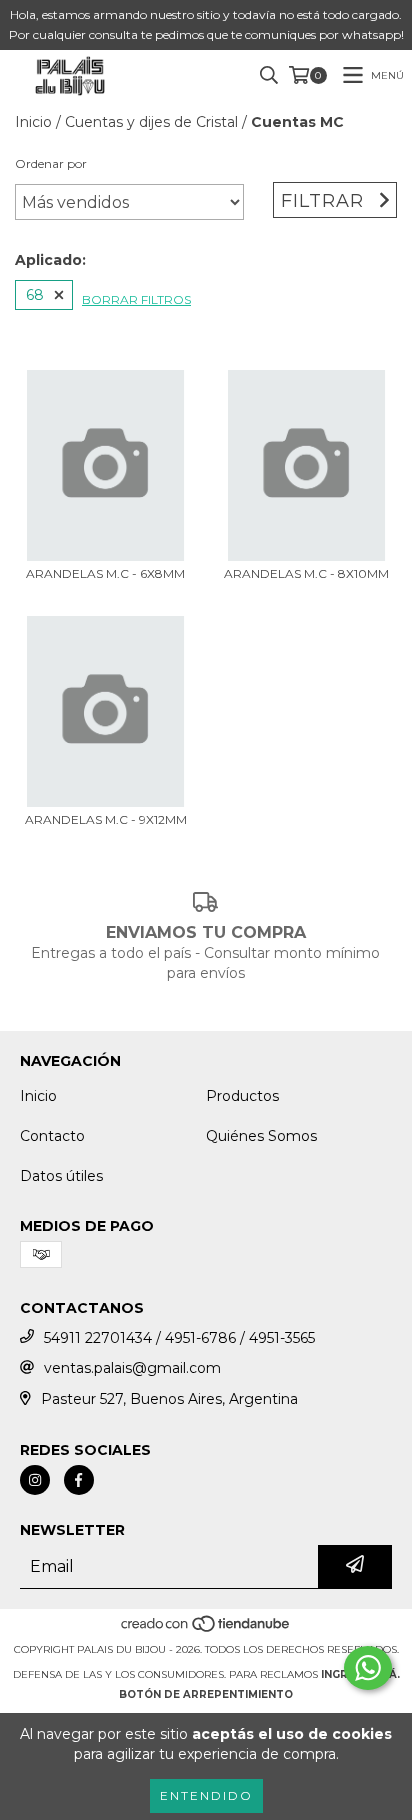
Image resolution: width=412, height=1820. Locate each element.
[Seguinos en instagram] (35, 1480)
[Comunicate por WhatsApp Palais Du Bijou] (368, 1668)
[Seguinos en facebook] (79, 1480)
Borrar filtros (136, 299)
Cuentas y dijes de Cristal (151, 122)
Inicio (33, 122)
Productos (242, 1096)
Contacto (52, 1136)
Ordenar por (51, 163)
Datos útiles (61, 1176)
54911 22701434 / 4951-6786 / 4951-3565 (179, 1338)
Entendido (206, 1795)
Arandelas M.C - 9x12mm (106, 819)
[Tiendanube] (206, 1629)
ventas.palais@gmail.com (132, 1368)
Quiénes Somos (261, 1136)
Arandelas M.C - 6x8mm (105, 573)
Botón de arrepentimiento (206, 1694)
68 (35, 295)
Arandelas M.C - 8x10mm (306, 573)
